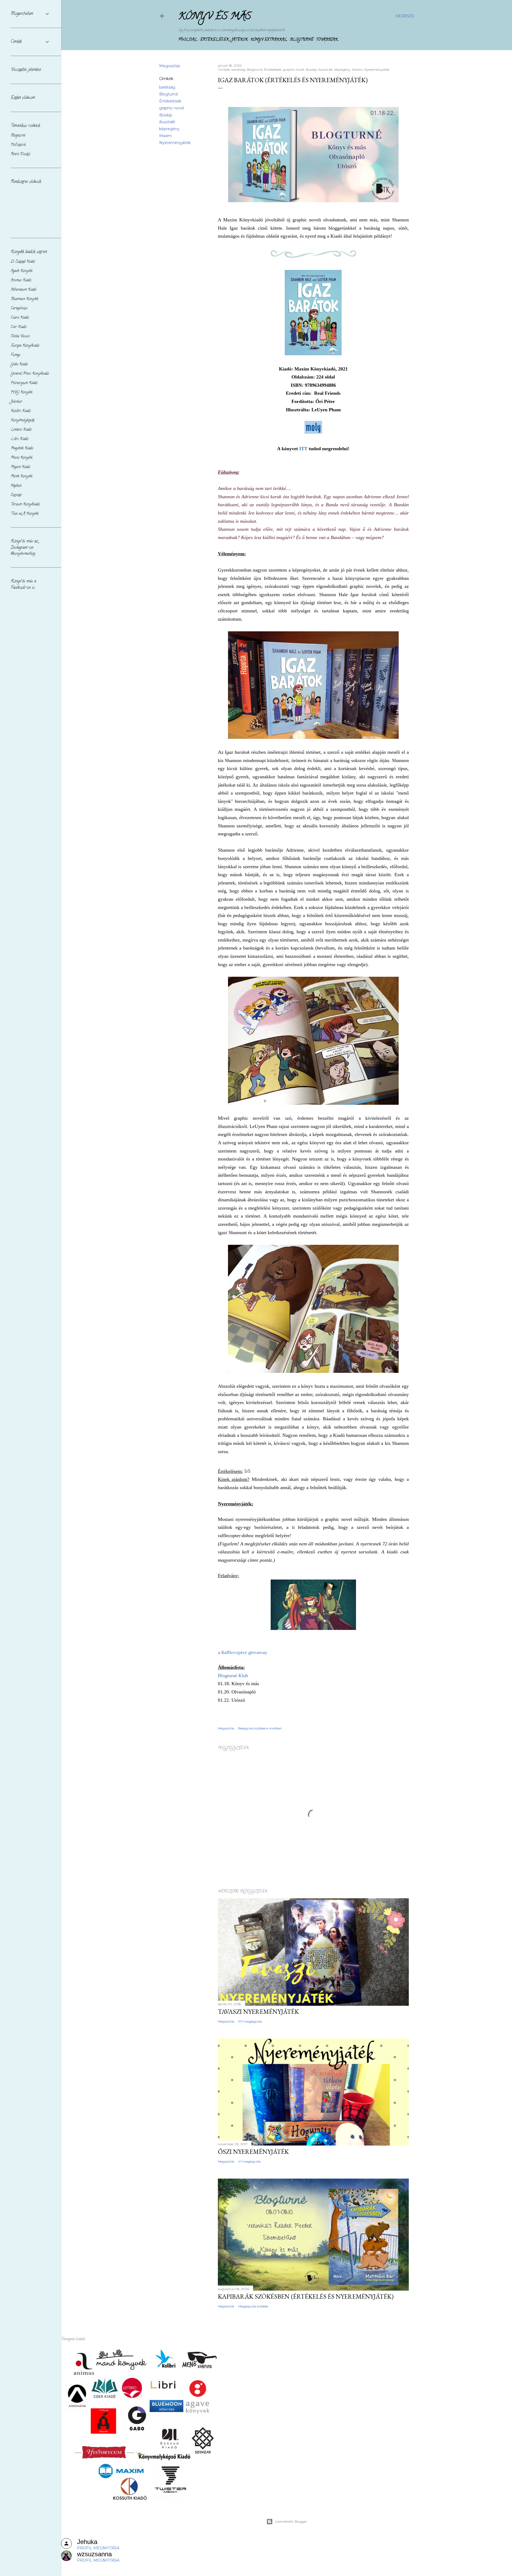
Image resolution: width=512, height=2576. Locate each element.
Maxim (165, 136)
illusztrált (167, 122)
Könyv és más (215, 17)
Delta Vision (20, 336)
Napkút (16, 486)
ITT (303, 449)
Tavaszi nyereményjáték (258, 2011)
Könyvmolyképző (23, 420)
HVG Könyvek (22, 392)
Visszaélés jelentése (26, 70)
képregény (169, 129)
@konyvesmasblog (23, 554)
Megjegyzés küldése (253, 2306)
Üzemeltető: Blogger (291, 2521)
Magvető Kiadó (22, 448)
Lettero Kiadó (21, 430)
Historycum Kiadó (24, 383)
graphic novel (172, 108)
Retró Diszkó (20, 154)
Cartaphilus (19, 308)
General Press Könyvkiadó (30, 374)
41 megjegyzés (249, 2161)
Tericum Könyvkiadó (25, 505)
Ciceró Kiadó (20, 318)
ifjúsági (166, 115)
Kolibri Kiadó (21, 411)
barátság (167, 87)
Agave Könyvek (22, 271)
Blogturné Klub (233, 1676)
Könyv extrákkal (269, 40)
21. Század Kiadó (23, 262)
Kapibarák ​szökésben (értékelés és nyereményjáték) (306, 2296)
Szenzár (16, 495)
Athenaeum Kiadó (23, 290)
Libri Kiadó (19, 439)
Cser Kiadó (19, 327)
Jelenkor (16, 402)
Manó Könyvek (22, 458)
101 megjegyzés (250, 2021)
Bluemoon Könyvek (25, 299)
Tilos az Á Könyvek (25, 514)
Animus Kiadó (21, 280)
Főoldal (188, 40)
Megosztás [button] (170, 66)
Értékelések (214, 40)
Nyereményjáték (175, 143)
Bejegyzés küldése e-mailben (260, 1728)
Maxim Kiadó (20, 467)
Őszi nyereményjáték (253, 2152)
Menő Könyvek (22, 476)
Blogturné (302, 40)
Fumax (15, 355)
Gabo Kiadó (19, 364)
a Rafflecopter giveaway (242, 1652)
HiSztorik (18, 145)
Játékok (240, 40)
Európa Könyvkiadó (25, 346)
